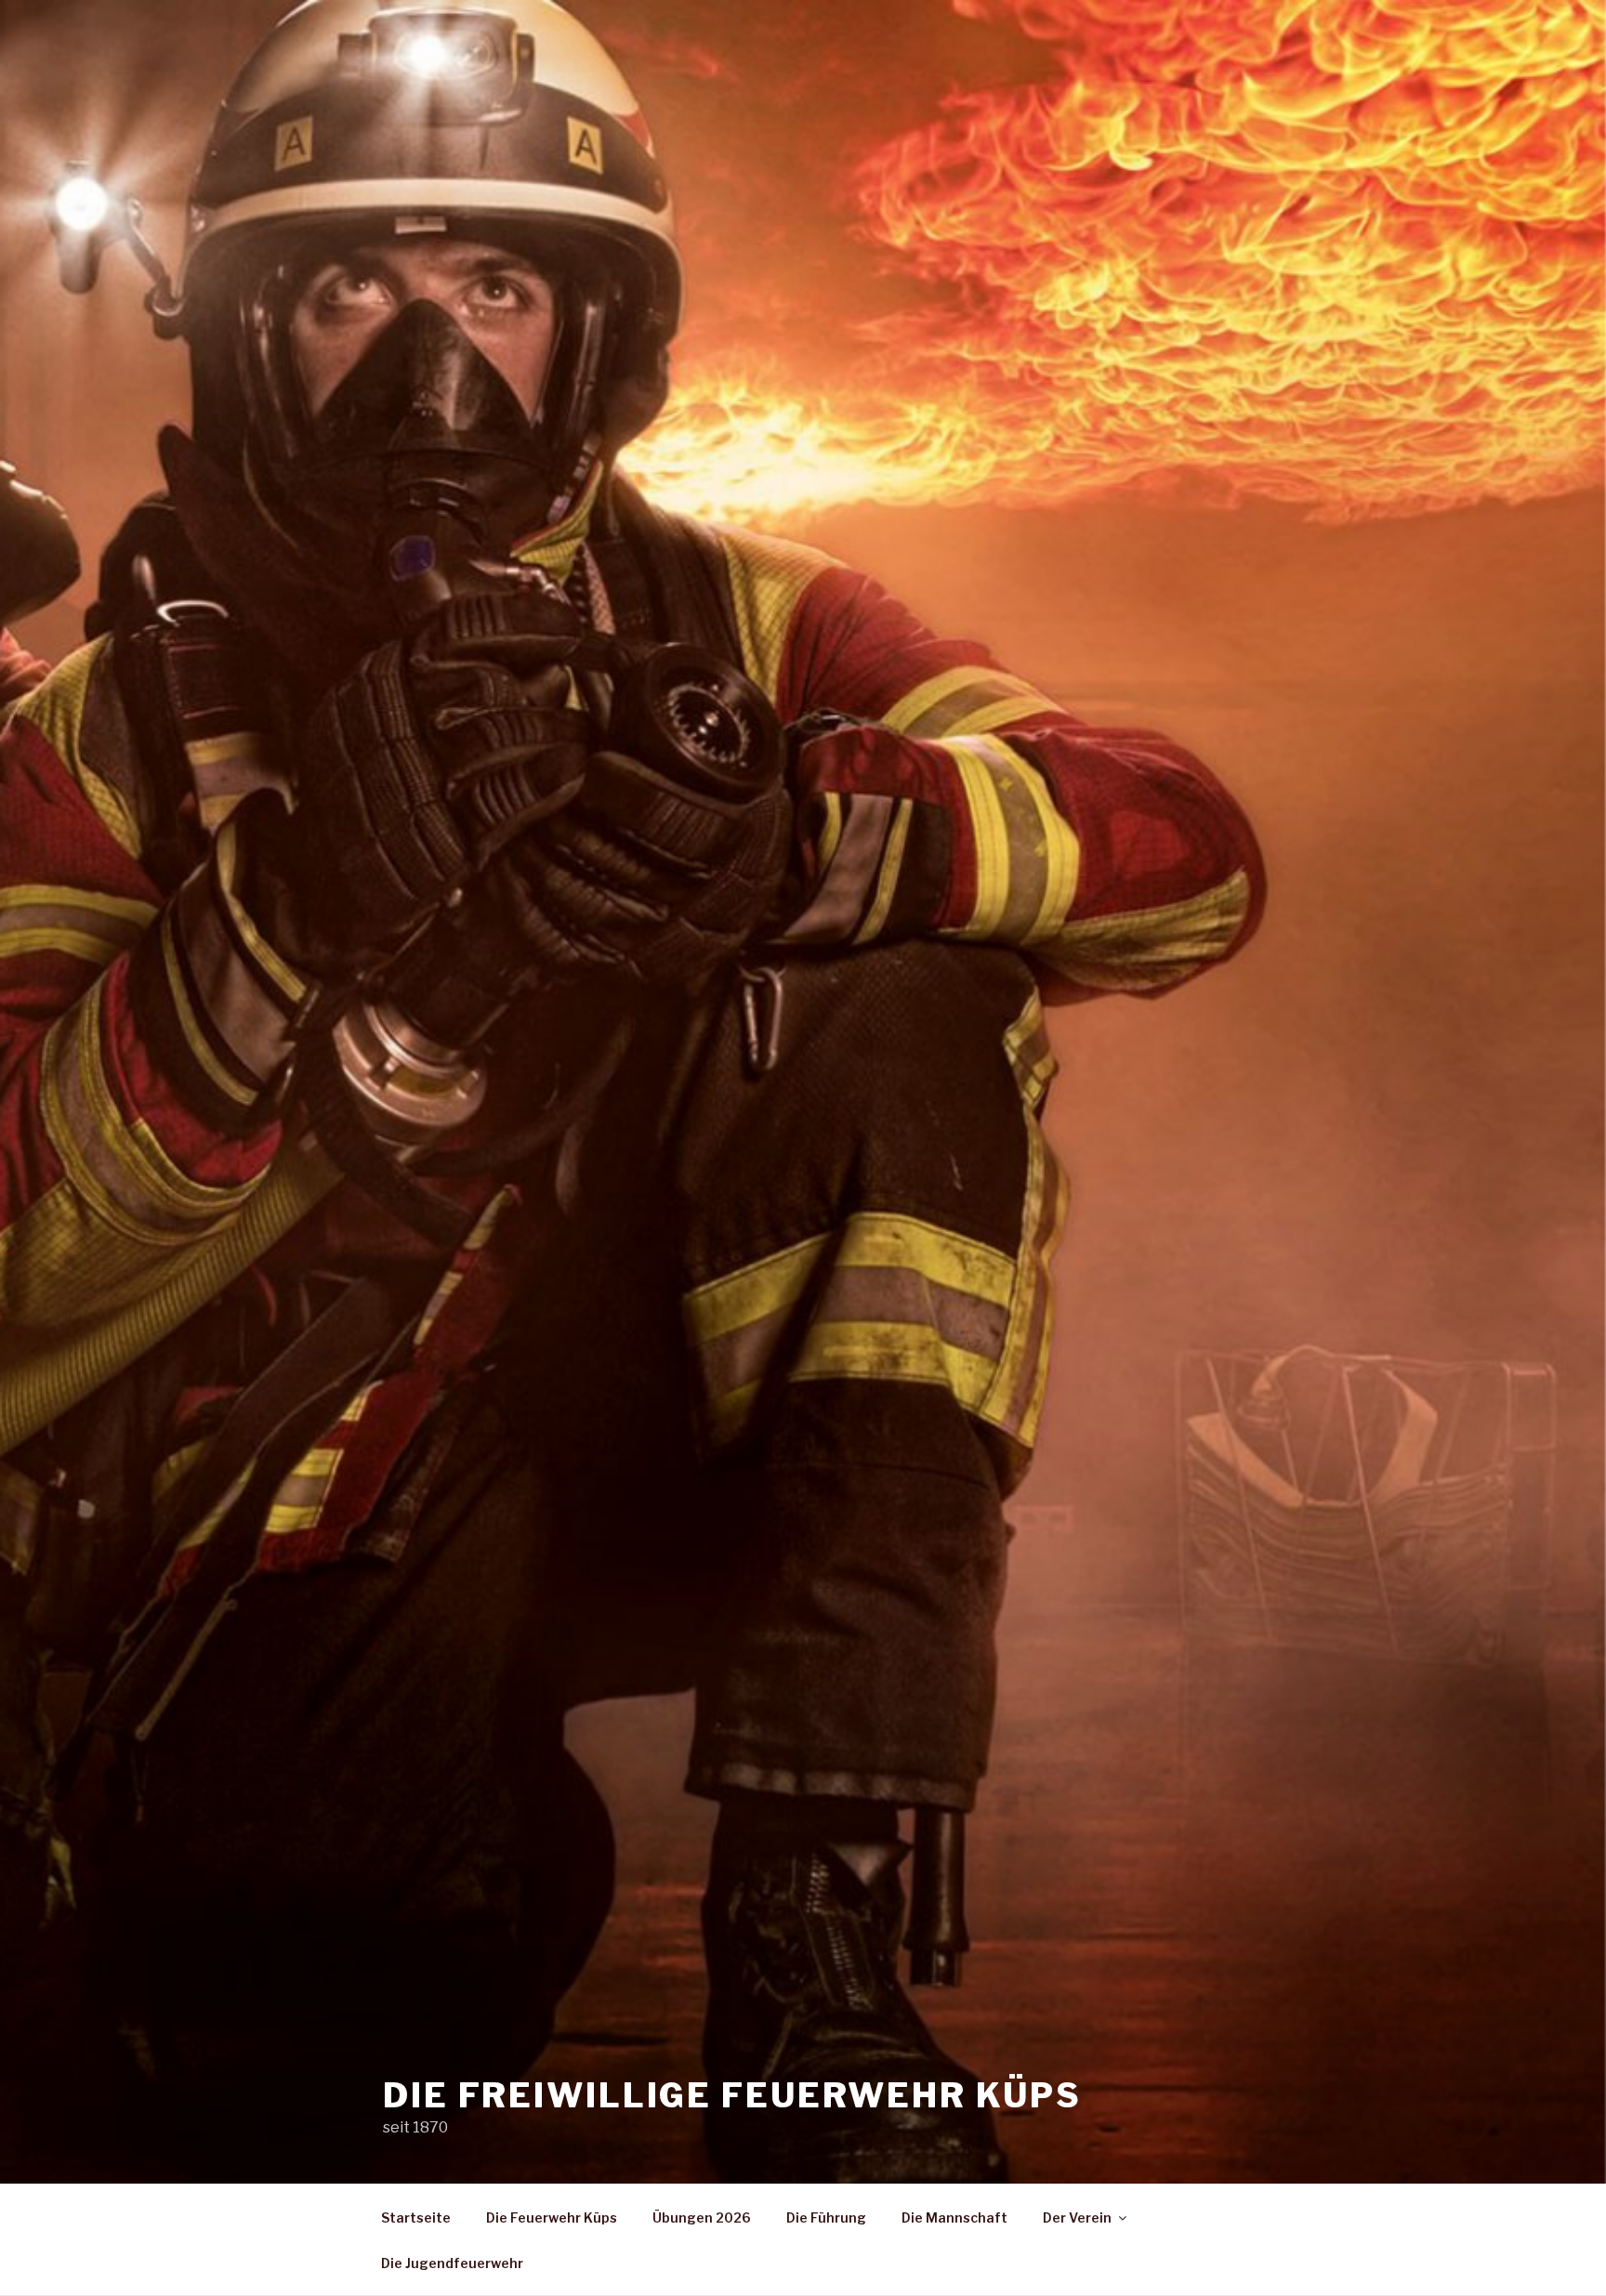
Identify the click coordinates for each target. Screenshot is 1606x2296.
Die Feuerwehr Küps (552, 2217)
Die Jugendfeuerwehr (452, 2263)
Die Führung (826, 2217)
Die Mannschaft (954, 2217)
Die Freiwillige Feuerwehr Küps (732, 2095)
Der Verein (1077, 2217)
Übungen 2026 (702, 2217)
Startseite (416, 2217)
